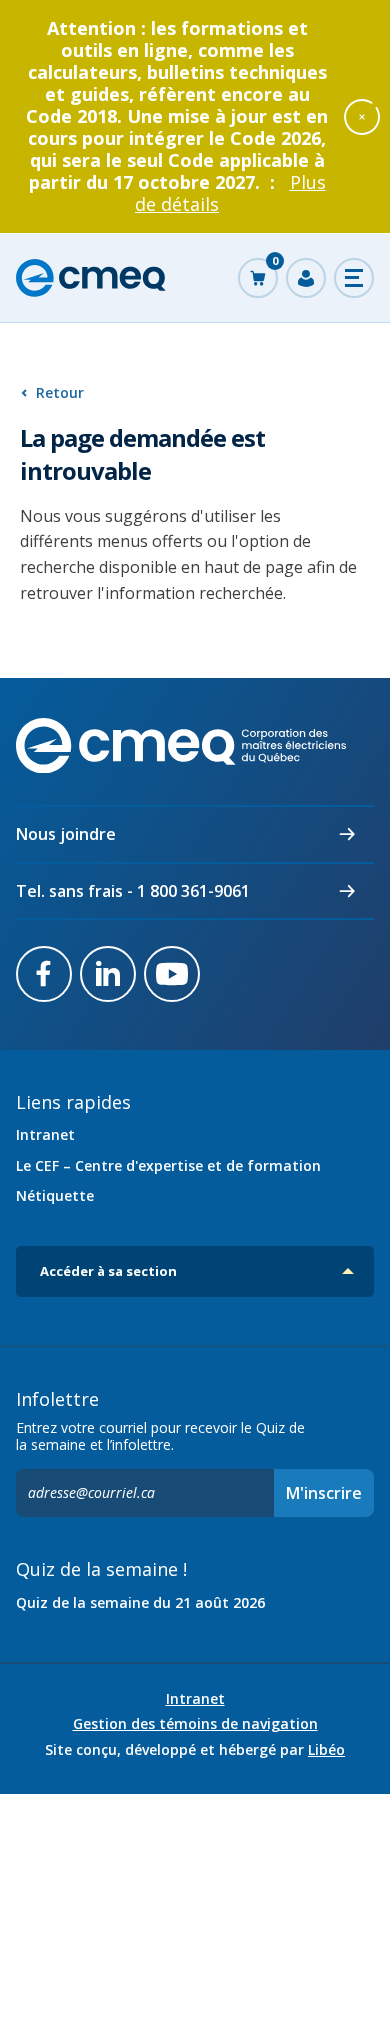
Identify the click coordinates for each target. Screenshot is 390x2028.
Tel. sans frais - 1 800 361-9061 (133, 891)
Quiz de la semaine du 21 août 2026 (140, 1602)
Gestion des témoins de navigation (195, 1724)
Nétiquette (55, 1195)
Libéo (326, 1749)
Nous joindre (66, 834)
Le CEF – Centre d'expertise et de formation (168, 1165)
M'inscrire (324, 1493)
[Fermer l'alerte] (362, 116)
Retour (60, 392)
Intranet (45, 1134)
